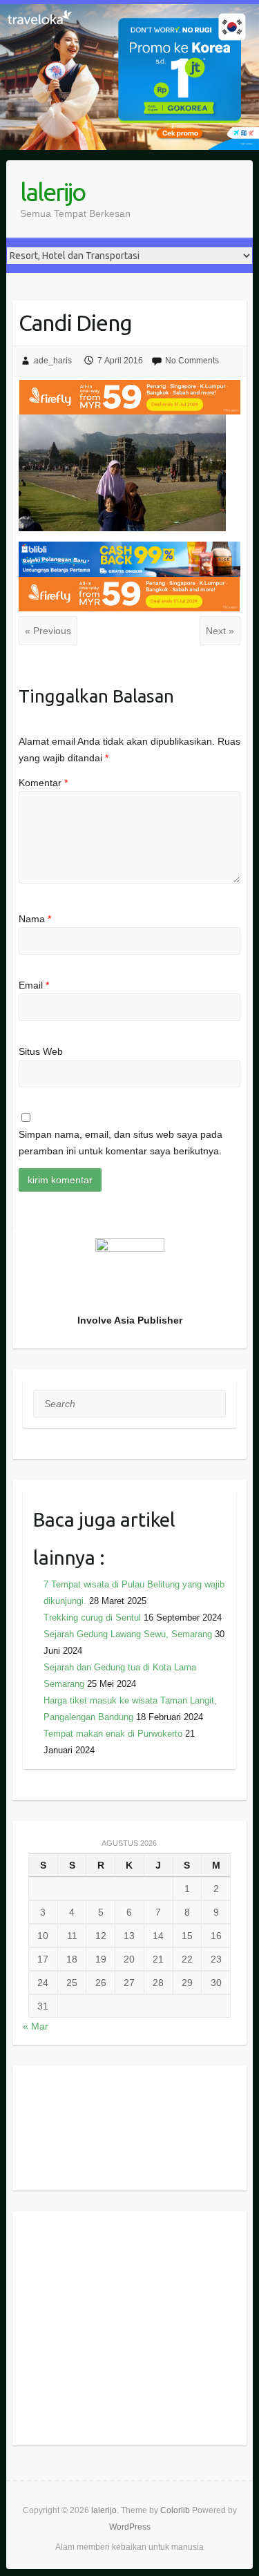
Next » (220, 631)
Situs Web (41, 1051)
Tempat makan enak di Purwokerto (113, 1734)
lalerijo (52, 192)
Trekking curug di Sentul (92, 1618)
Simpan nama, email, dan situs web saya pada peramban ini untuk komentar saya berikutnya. (121, 1143)
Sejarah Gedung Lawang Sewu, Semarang (128, 1634)
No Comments (192, 361)
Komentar (43, 783)
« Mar (36, 2026)
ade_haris (53, 361)
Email (34, 985)
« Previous (48, 631)
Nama (35, 919)
